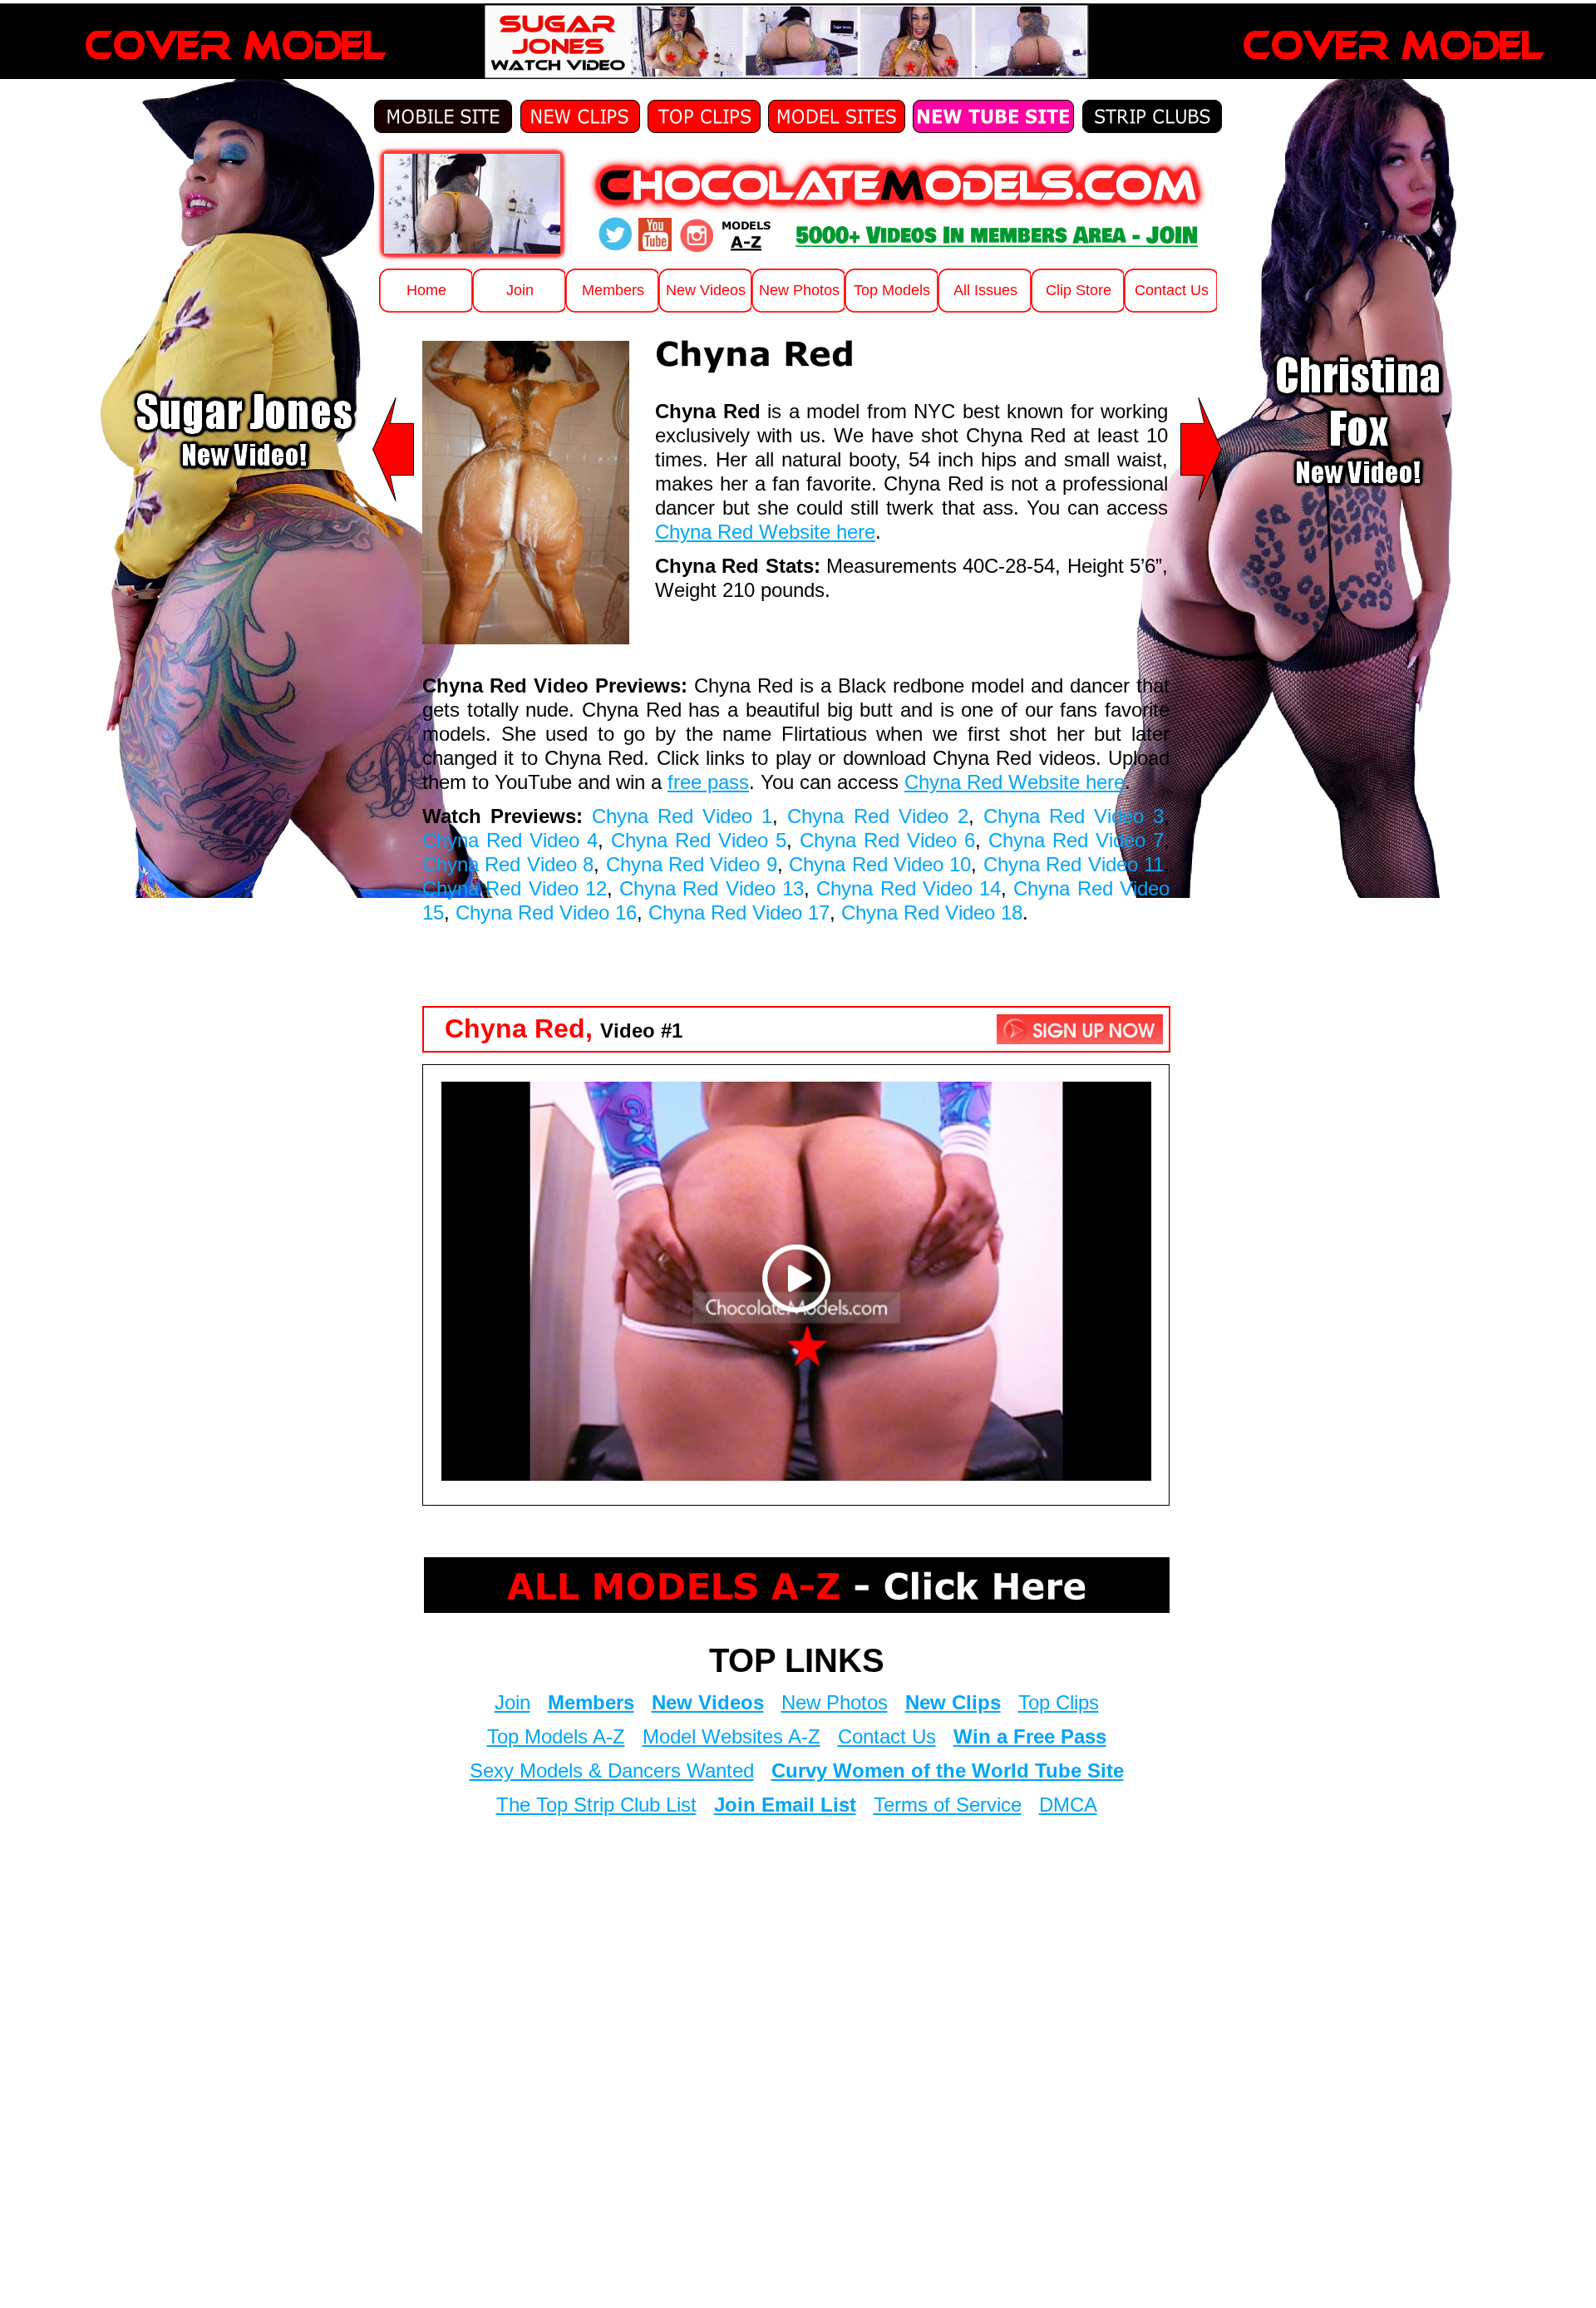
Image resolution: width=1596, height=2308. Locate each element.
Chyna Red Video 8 (508, 864)
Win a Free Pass (1030, 1736)
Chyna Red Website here (765, 532)
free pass (708, 782)
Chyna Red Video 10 (880, 864)
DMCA (1068, 1805)
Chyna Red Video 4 (510, 840)
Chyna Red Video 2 (877, 816)
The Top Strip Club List (596, 1805)
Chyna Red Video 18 (932, 912)
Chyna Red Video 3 (1074, 816)
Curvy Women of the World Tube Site (948, 1770)
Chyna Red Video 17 (739, 912)
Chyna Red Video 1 (682, 816)
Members (591, 1702)
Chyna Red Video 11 (1074, 864)
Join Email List (785, 1805)
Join (512, 1702)
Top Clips (1059, 1702)
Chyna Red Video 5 (699, 840)
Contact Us (887, 1736)
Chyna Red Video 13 (712, 888)
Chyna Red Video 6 (887, 840)
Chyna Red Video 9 (692, 864)
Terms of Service (948, 1805)
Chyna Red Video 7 (1076, 840)
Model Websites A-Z (731, 1736)
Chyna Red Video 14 (909, 888)
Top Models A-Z (556, 1736)
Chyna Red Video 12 (515, 888)
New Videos (708, 1702)
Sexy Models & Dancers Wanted (612, 1770)
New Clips (953, 1702)
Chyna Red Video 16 (546, 912)
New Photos (835, 1702)
